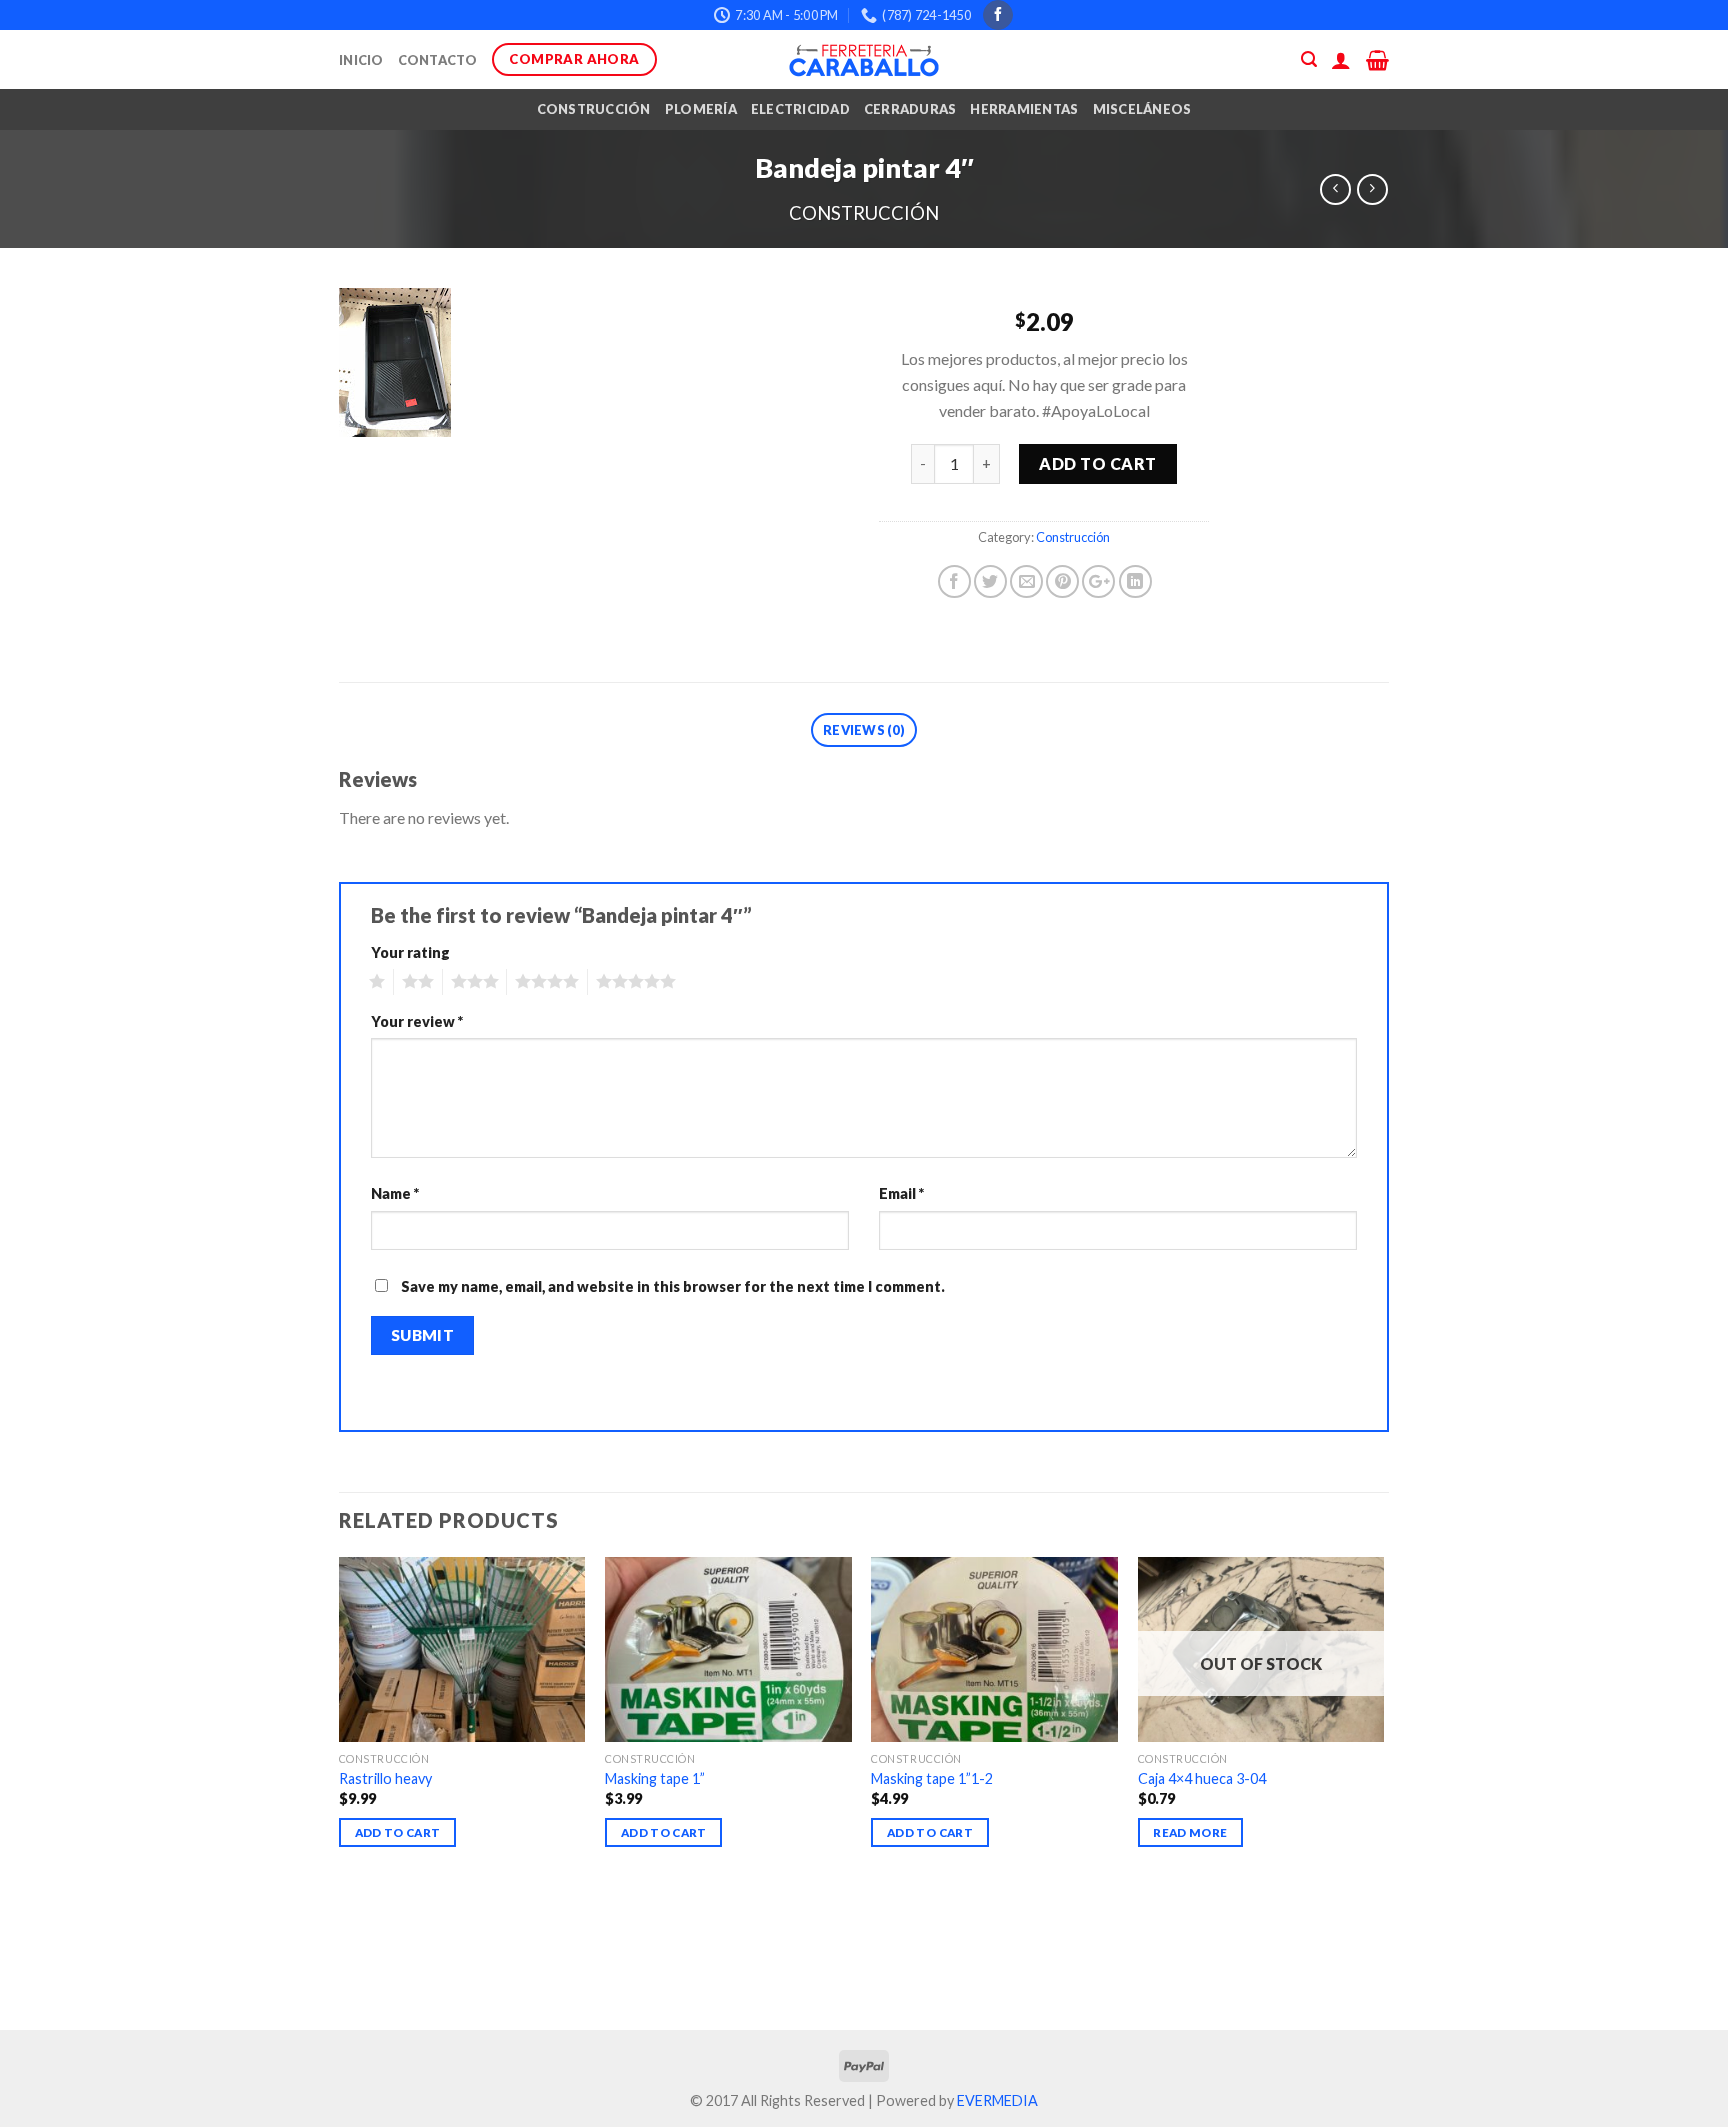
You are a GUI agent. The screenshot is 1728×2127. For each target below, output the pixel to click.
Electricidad (800, 109)
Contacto (438, 60)
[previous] (340, 1791)
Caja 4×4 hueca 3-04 (1202, 1778)
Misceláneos (1142, 109)
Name (395, 1193)
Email (901, 1193)
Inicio (361, 60)
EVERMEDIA (997, 2100)
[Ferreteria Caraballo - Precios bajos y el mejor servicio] (864, 60)
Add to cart (1097, 463)
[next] (1383, 1791)
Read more (1190, 1832)
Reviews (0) (864, 730)
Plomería (701, 109)
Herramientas (1024, 109)
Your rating (410, 952)
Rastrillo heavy (385, 1778)
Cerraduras (910, 109)
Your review (417, 1021)
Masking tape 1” (655, 1778)
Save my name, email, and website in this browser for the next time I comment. (673, 1286)
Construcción (594, 109)
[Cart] (1377, 60)
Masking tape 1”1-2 (932, 1778)
